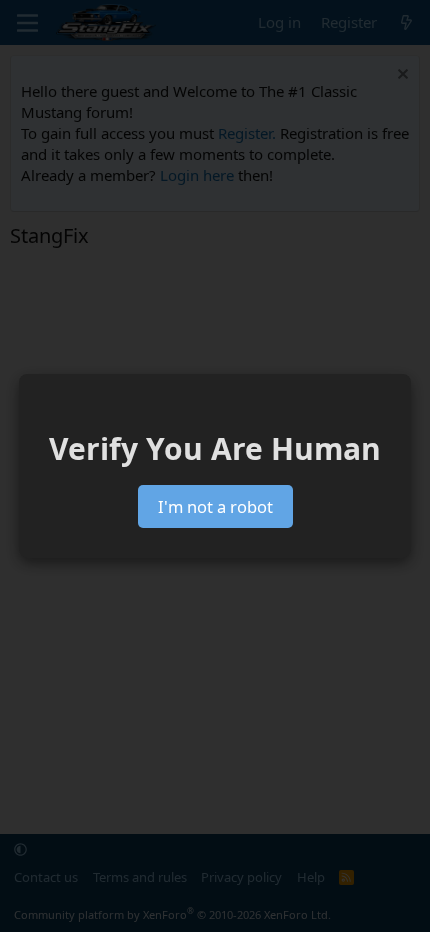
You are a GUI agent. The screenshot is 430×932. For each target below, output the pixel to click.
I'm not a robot (215, 506)
